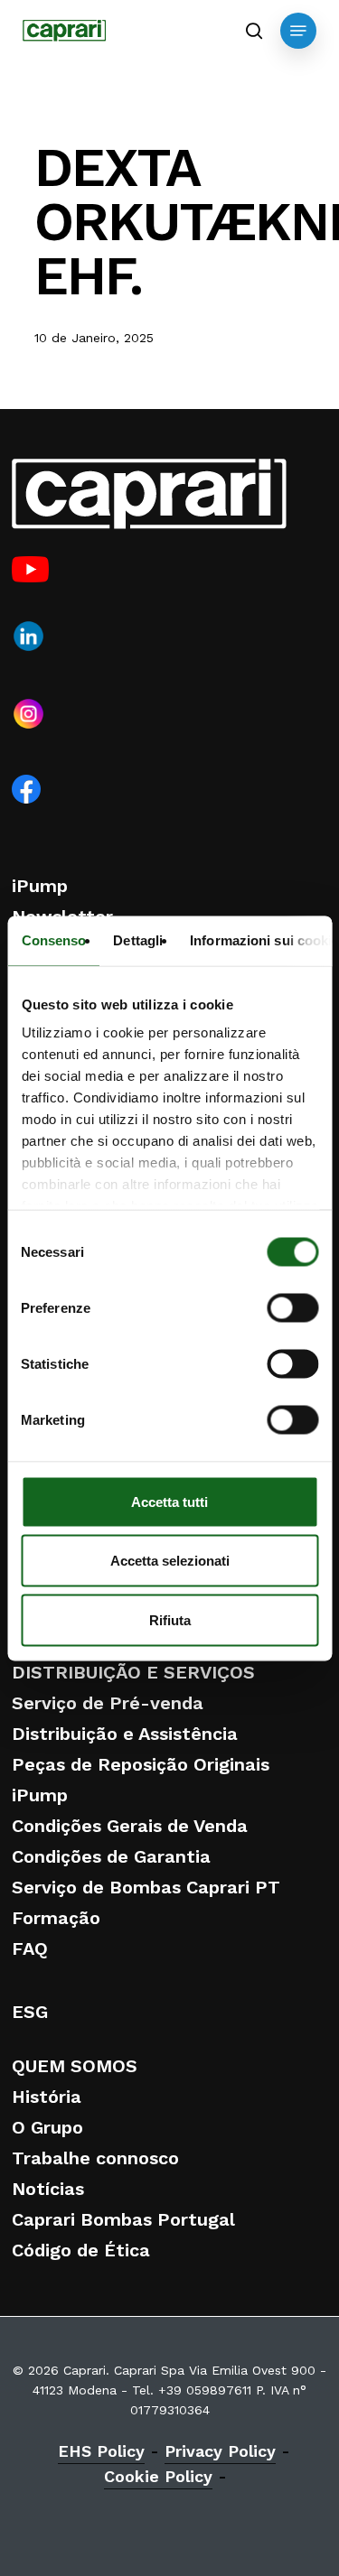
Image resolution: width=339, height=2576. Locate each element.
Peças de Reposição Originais (141, 1764)
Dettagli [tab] (138, 939)
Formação (56, 1918)
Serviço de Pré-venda (108, 1703)
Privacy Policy (220, 2451)
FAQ (30, 1948)
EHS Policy (101, 2451)
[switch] (292, 1307)
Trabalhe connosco (95, 2158)
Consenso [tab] (53, 939)
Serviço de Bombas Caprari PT (146, 1887)
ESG (30, 2012)
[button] (298, 31)
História (47, 2097)
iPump (40, 886)
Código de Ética (81, 2250)
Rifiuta (170, 1619)
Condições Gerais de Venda (130, 1826)
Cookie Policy (158, 2476)
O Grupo (47, 2127)
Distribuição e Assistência (125, 1734)
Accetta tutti (169, 1501)
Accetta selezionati (170, 1561)
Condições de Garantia (111, 1856)
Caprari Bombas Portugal (123, 2219)
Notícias (48, 2189)
